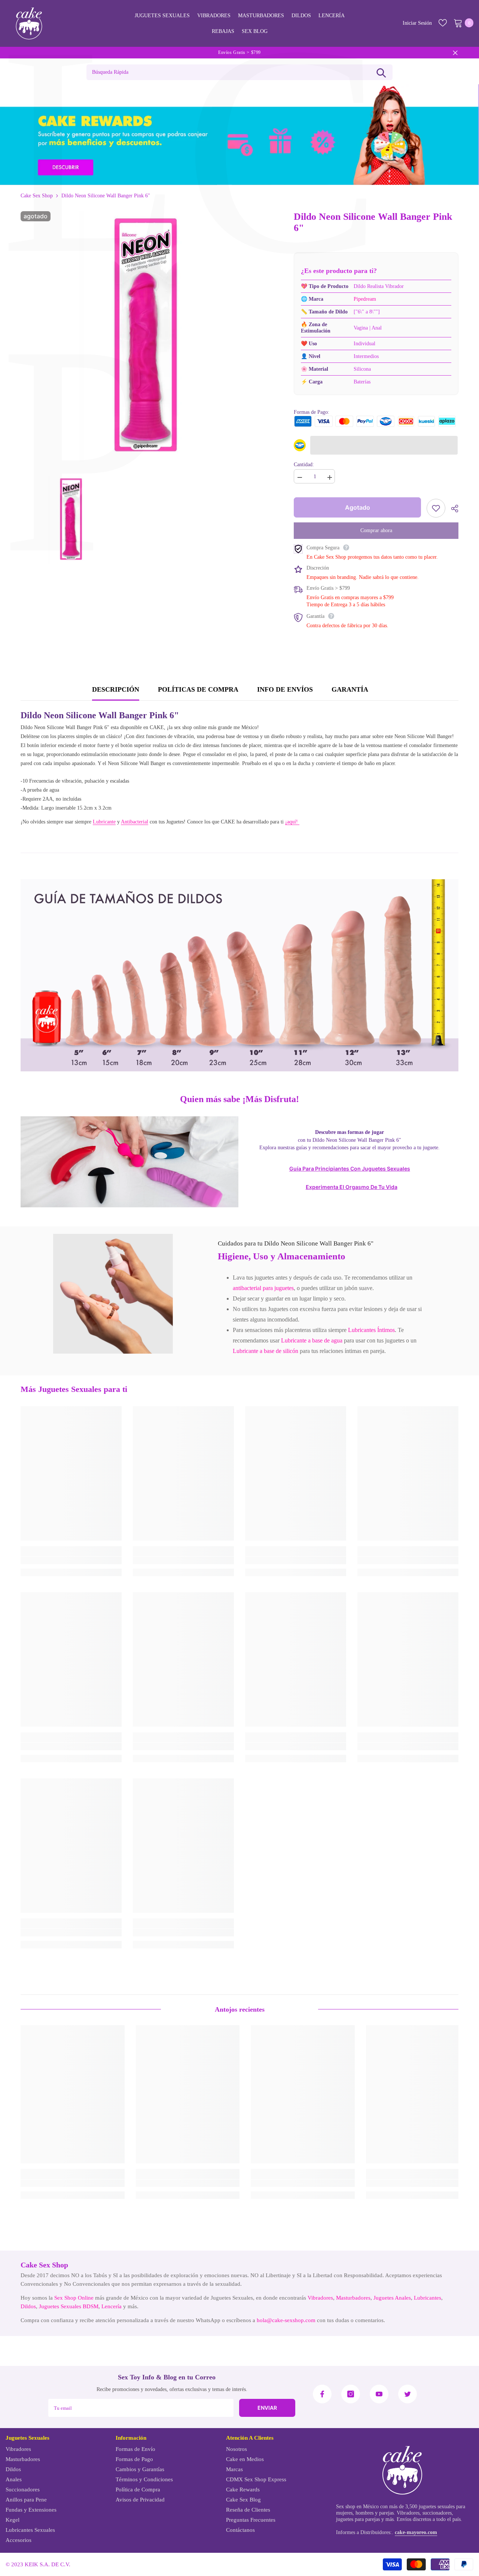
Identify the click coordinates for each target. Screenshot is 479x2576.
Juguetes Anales (392, 2298)
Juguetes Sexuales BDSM (69, 2306)
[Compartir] (452, 509)
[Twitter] (408, 2394)
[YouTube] (379, 2394)
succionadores (437, 2513)
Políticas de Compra (198, 689)
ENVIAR (267, 2408)
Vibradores (320, 2298)
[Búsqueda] (381, 72)
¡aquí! (292, 822)
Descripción (116, 689)
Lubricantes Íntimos (371, 1330)
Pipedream (365, 299)
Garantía (350, 689)
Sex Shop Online (74, 2298)
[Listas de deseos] (443, 23)
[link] (113, 1294)
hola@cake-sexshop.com (286, 2320)
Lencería (112, 2306)
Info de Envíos (285, 689)
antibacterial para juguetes (263, 1288)
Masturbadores (353, 2298)
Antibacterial (135, 822)
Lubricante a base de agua (312, 1340)
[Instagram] (351, 2394)
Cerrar (455, 53)
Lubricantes (428, 2298)
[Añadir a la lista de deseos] (436, 508)
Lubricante (104, 822)
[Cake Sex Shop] (239, 135)
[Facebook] (322, 2394)
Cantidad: (304, 465)
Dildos (28, 2306)
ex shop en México (359, 2507)
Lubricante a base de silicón (266, 1351)
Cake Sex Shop (37, 196)
